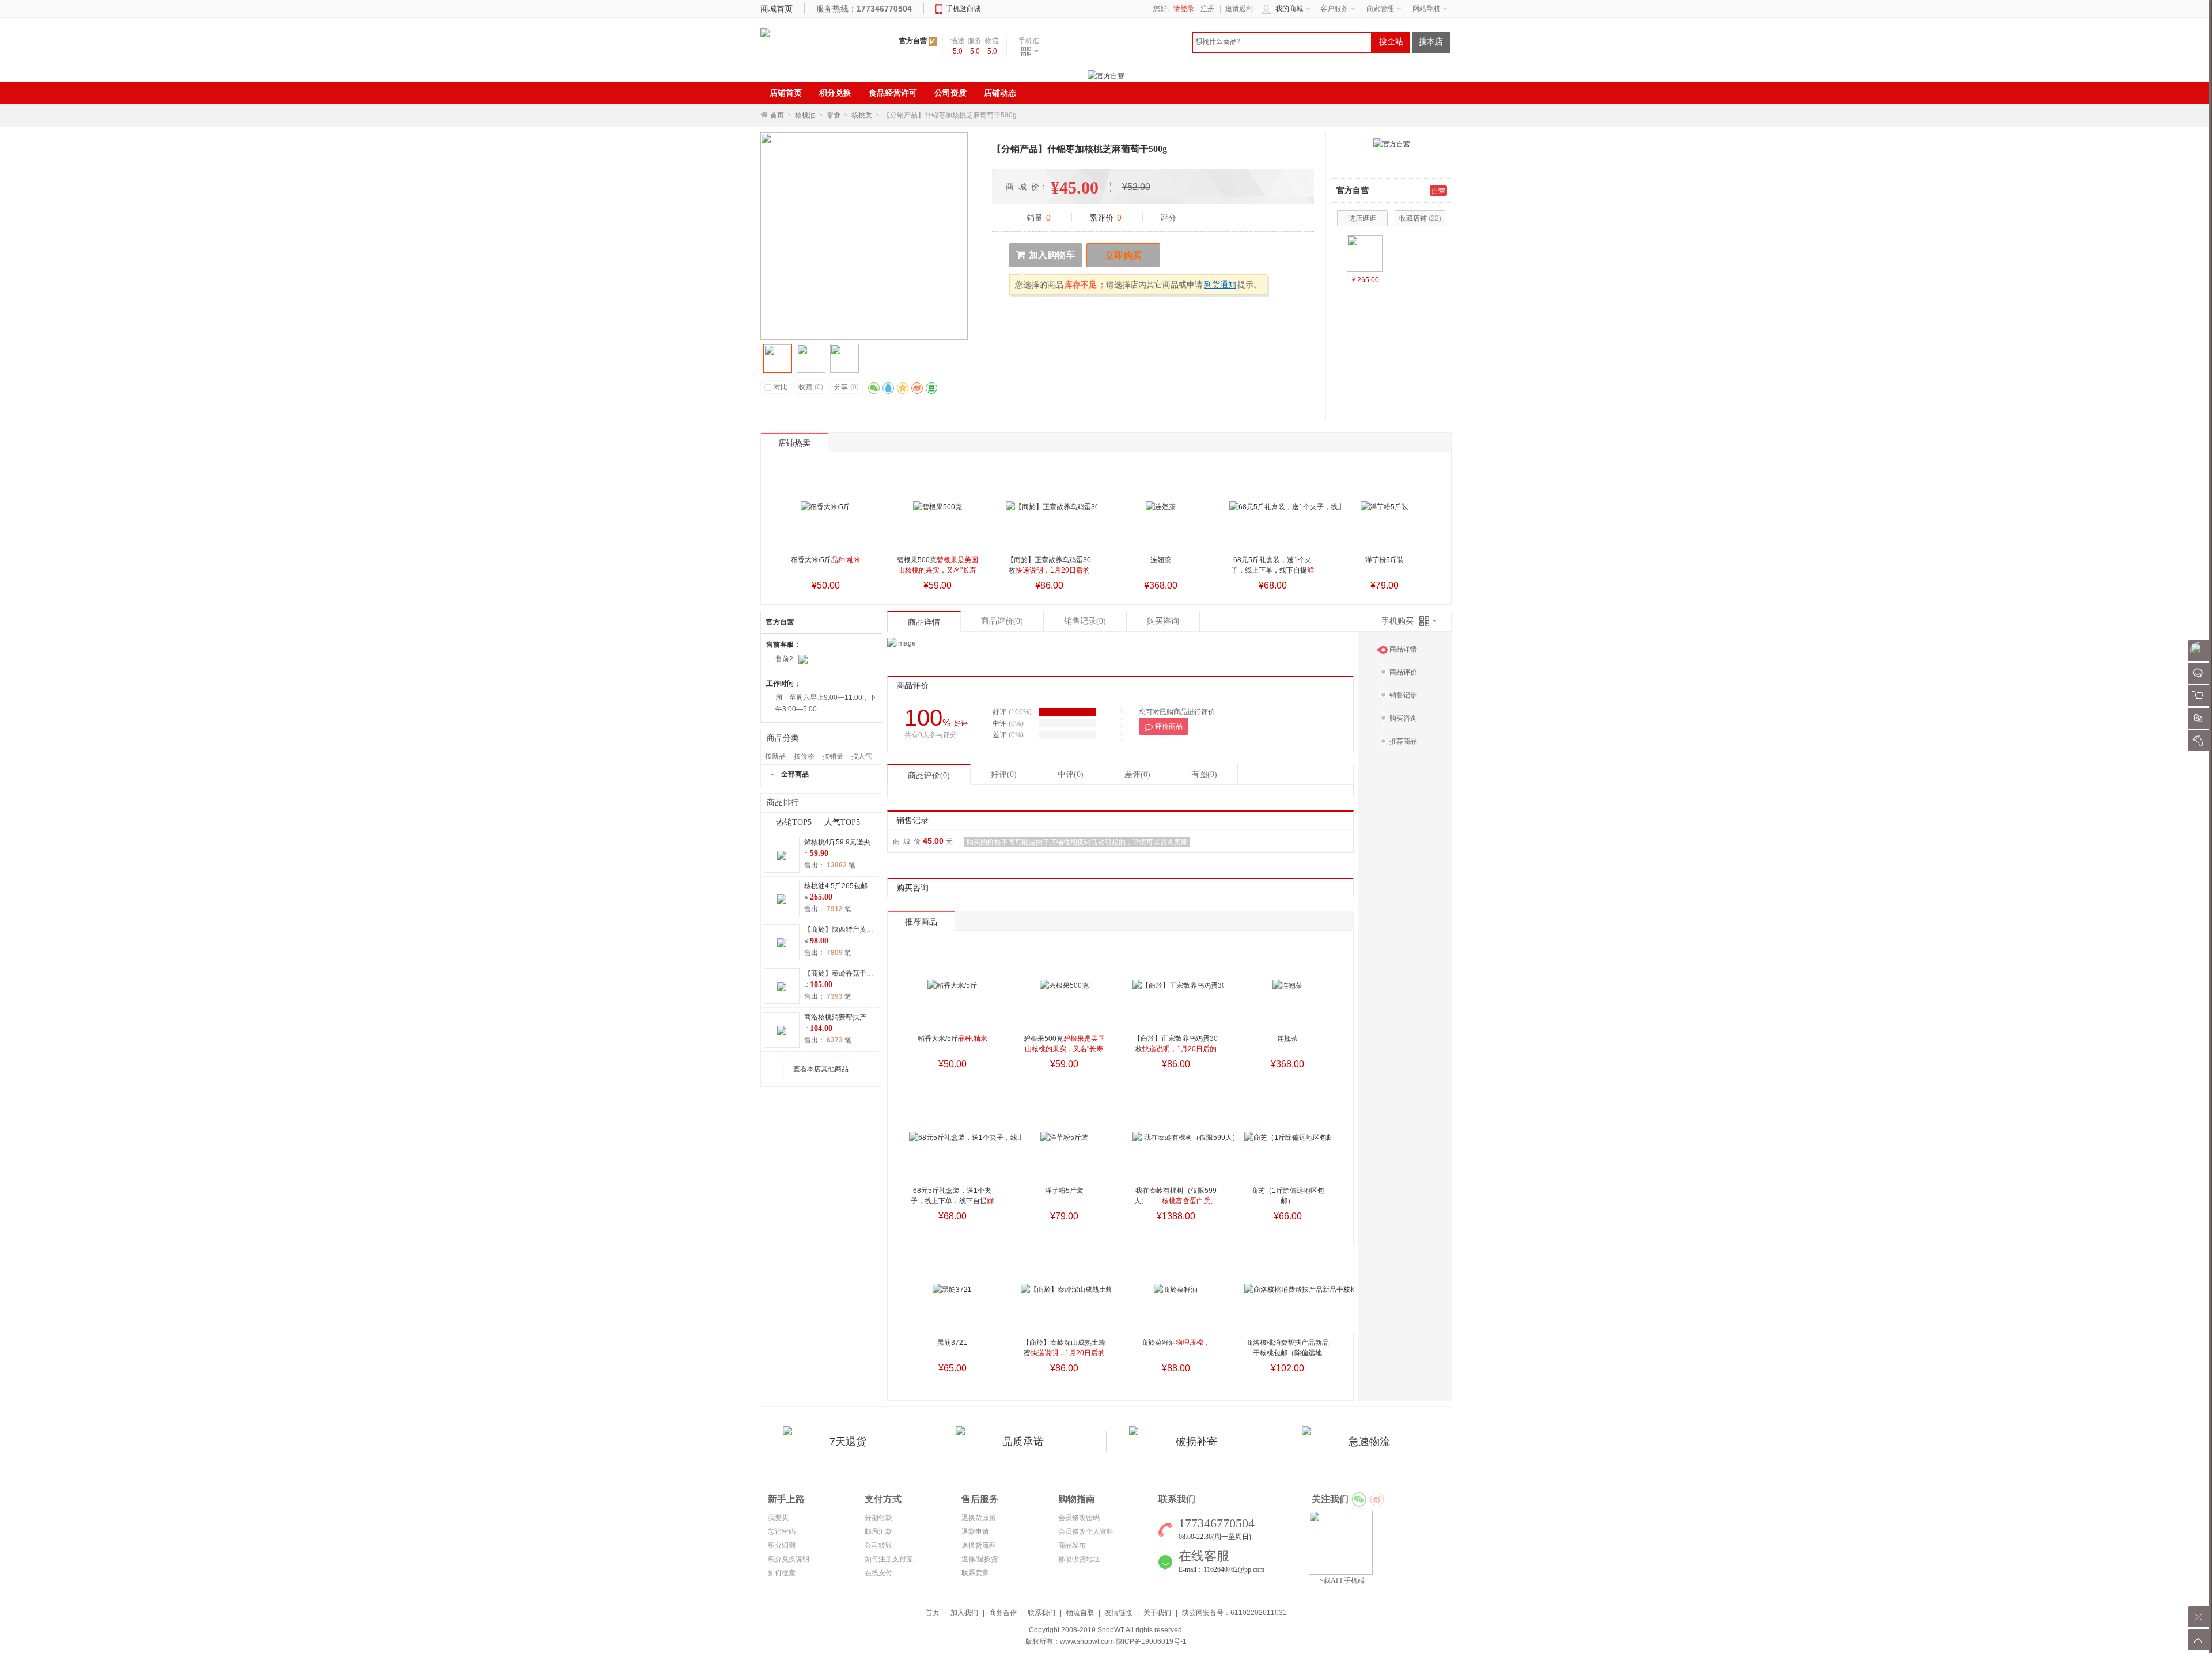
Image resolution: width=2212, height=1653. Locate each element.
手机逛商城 (963, 9)
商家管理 (1380, 9)
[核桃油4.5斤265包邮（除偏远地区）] (1365, 253)
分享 (846, 387)
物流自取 (1080, 1613)
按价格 (804, 756)
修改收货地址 (1079, 1559)
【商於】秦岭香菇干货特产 (846, 973)
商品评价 (1002, 621)
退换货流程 (979, 1545)
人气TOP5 (842, 822)
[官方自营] (1392, 143)
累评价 (1105, 218)
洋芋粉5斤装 (1385, 560)
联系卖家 (975, 1573)
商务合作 (1003, 1613)
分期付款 (878, 1518)
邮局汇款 (878, 1531)
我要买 (778, 1518)
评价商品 (1169, 726)
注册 (1207, 9)
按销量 (833, 756)
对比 (781, 387)
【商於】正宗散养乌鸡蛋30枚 (1049, 570)
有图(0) (1204, 774)
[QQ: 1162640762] (803, 659)
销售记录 (1085, 621)
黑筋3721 (952, 1343)
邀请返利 (1239, 9)
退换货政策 (979, 1518)
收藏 (811, 387)
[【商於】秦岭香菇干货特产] (782, 986)
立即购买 (1123, 255)
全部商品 (795, 774)
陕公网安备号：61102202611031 (1234, 1613)
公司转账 (878, 1545)
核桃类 (862, 115)
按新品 (775, 756)
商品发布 (1072, 1545)
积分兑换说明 (789, 1559)
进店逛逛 (1362, 218)
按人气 (862, 756)
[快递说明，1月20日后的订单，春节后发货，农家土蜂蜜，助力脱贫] (1066, 1290)
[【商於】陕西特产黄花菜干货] (782, 942)
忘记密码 (782, 1531)
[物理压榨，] (1176, 1290)
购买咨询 (1163, 621)
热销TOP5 (794, 822)
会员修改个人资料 (1086, 1531)
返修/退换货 (980, 1559)
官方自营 (913, 41)
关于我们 (1157, 1613)
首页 (777, 115)
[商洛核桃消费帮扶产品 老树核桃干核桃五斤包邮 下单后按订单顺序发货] (782, 1030)
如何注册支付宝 (889, 1559)
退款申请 (975, 1531)
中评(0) (1071, 774)
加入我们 (964, 1613)
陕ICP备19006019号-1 (1151, 1641)
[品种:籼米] (825, 507)
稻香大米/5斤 (826, 560)
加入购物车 (1052, 255)
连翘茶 (1161, 560)
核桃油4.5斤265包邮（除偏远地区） (860, 886)
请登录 (1184, 9)
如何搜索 (782, 1573)
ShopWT (1111, 1630)
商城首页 (777, 9)
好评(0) (1004, 774)
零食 (834, 115)
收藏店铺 (1420, 218)
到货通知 (1220, 285)
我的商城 (1289, 9)
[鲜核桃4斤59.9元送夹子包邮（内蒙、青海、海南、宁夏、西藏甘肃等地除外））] (782, 855)
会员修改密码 (1079, 1518)
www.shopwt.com (1087, 1641)
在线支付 (878, 1573)
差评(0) (1137, 774)
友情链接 (1119, 1613)
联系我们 (1041, 1613)
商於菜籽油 (1176, 1343)
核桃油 (805, 115)
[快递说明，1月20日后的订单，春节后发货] (1051, 507)
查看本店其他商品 (821, 1069)
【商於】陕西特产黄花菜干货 (849, 930)
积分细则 (782, 1545)
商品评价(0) (929, 776)
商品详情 (924, 622)
